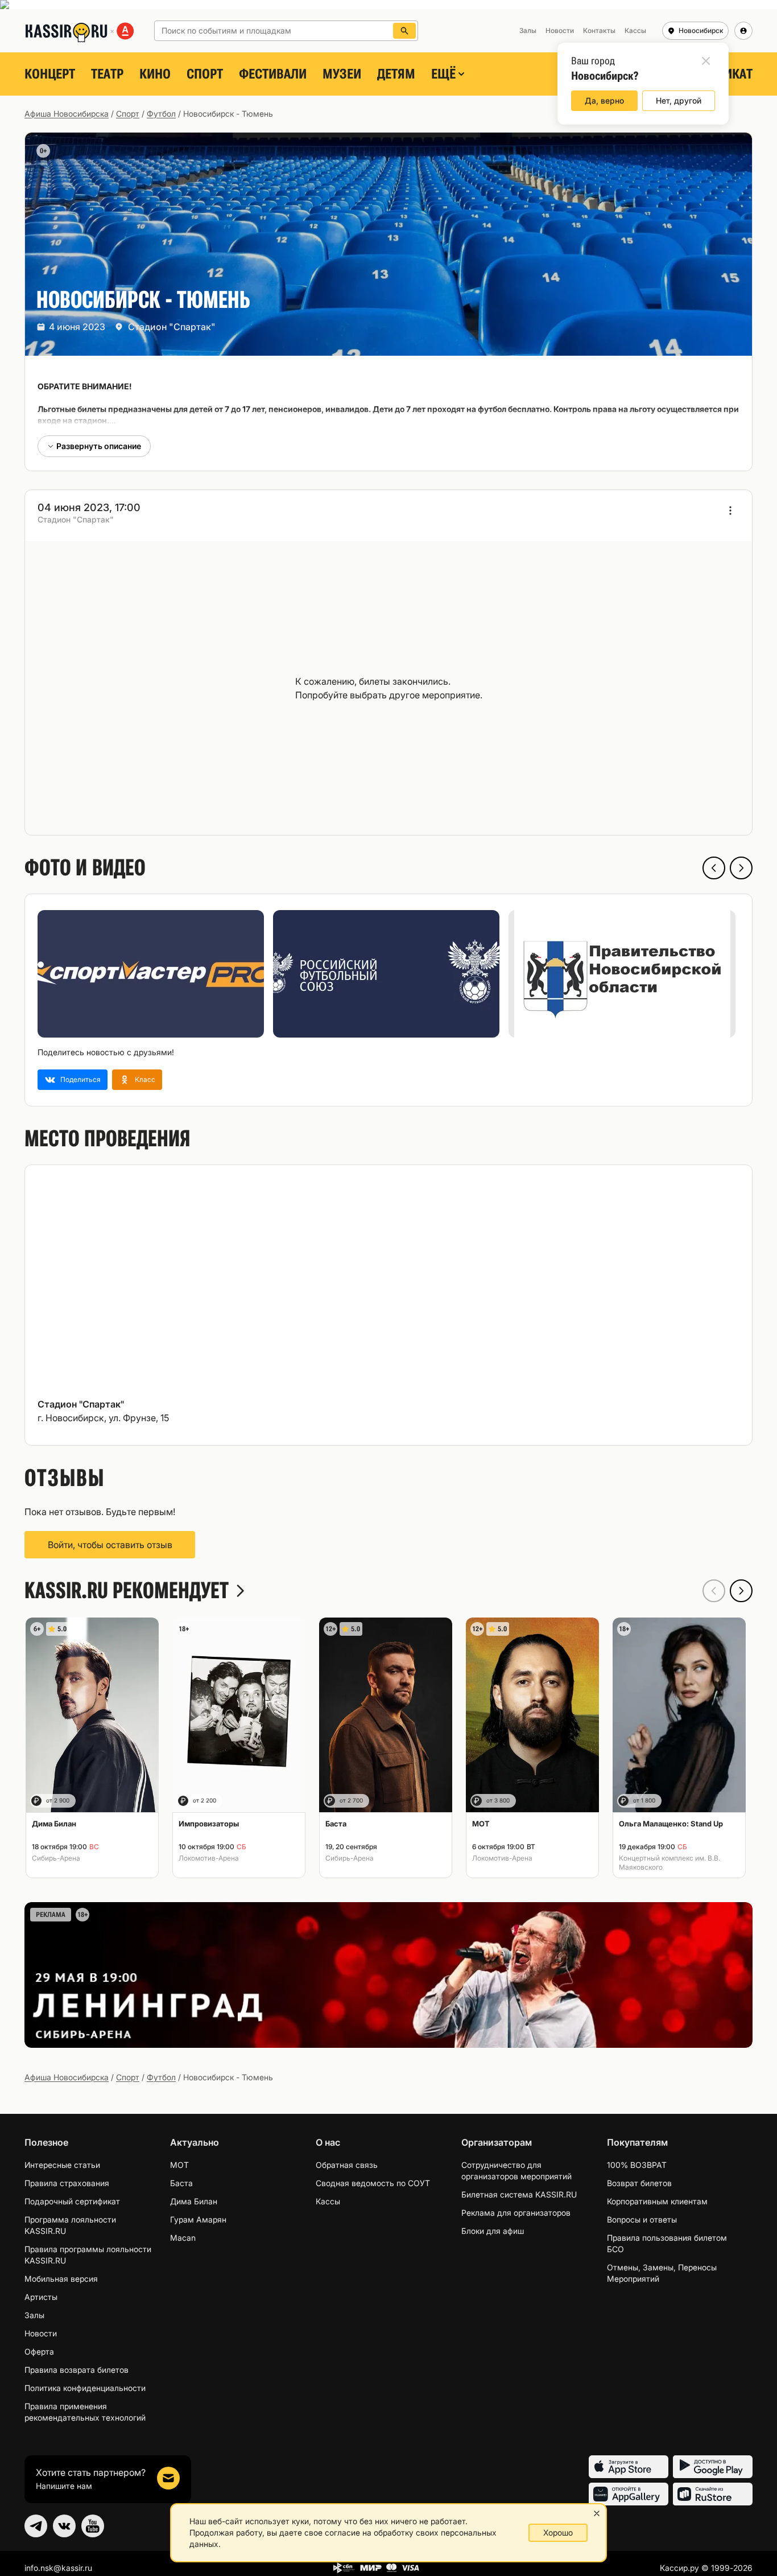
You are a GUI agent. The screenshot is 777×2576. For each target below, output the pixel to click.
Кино (155, 74)
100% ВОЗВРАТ (637, 2165)
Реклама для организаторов (516, 2213)
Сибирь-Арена (56, 1858)
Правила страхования (67, 2183)
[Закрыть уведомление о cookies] (597, 2513)
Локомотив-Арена (209, 1858)
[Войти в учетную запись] (743, 31)
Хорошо (558, 2532)
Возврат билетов (639, 2183)
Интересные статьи (62, 2165)
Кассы (328, 2201)
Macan (183, 2238)
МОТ (179, 2165)
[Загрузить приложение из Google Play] (713, 2467)
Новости (41, 2333)
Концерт (50, 74)
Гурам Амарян (198, 2219)
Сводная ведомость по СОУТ (373, 2183)
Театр (107, 74)
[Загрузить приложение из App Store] (629, 2467)
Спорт (205, 74)
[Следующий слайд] (741, 868)
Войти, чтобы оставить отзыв (110, 1545)
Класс (145, 1079)
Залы (34, 2315)
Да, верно (604, 100)
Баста (181, 2183)
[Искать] (404, 31)
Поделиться (80, 1079)
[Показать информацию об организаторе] (730, 511)
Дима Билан (194, 2201)
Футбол (161, 114)
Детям (396, 74)
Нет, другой (679, 100)
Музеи (342, 74)
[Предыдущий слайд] (714, 868)
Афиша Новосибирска (67, 114)
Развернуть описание (99, 446)
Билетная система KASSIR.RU (519, 2194)
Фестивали (273, 74)
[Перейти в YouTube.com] (93, 2526)
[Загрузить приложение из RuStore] (713, 2494)
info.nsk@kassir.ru (58, 2568)
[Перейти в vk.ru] (64, 2526)
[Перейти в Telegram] (36, 2526)
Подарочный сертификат (72, 2201)
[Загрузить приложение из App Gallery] (629, 2494)
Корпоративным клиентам (657, 2201)
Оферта (39, 2351)
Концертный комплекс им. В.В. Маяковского (669, 1863)
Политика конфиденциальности (85, 2388)
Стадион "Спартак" (172, 327)
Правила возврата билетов (77, 2370)
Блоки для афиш (493, 2231)
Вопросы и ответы (642, 2219)
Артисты (41, 2297)
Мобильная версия (61, 2279)
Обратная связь (347, 2165)
